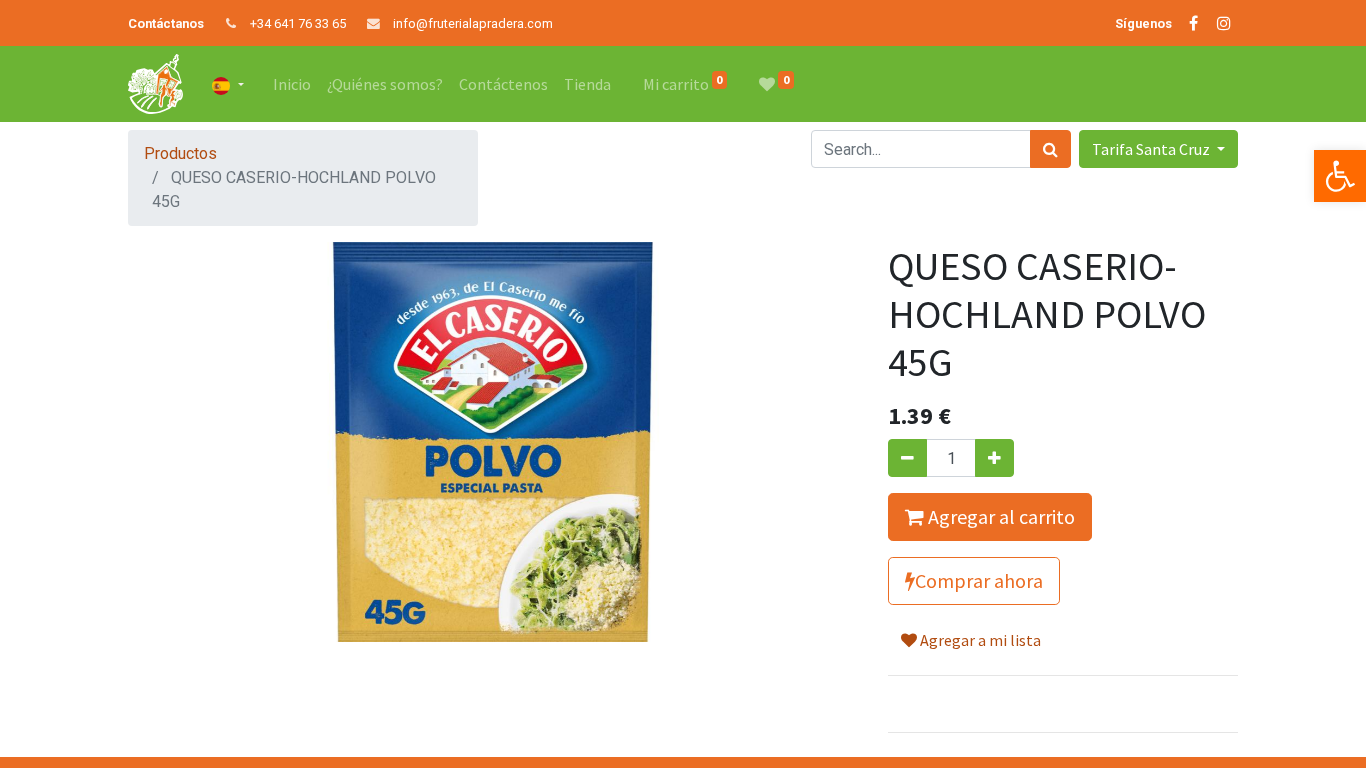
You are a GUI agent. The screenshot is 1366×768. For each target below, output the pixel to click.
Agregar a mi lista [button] (979, 640)
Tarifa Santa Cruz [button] (1152, 149)
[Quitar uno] (907, 458)
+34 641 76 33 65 (298, 23)
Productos (180, 153)
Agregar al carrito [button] (999, 516)
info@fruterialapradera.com (473, 23)
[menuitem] (292, 84)
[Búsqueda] (1050, 149)
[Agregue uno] (994, 458)
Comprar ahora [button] (979, 580)
